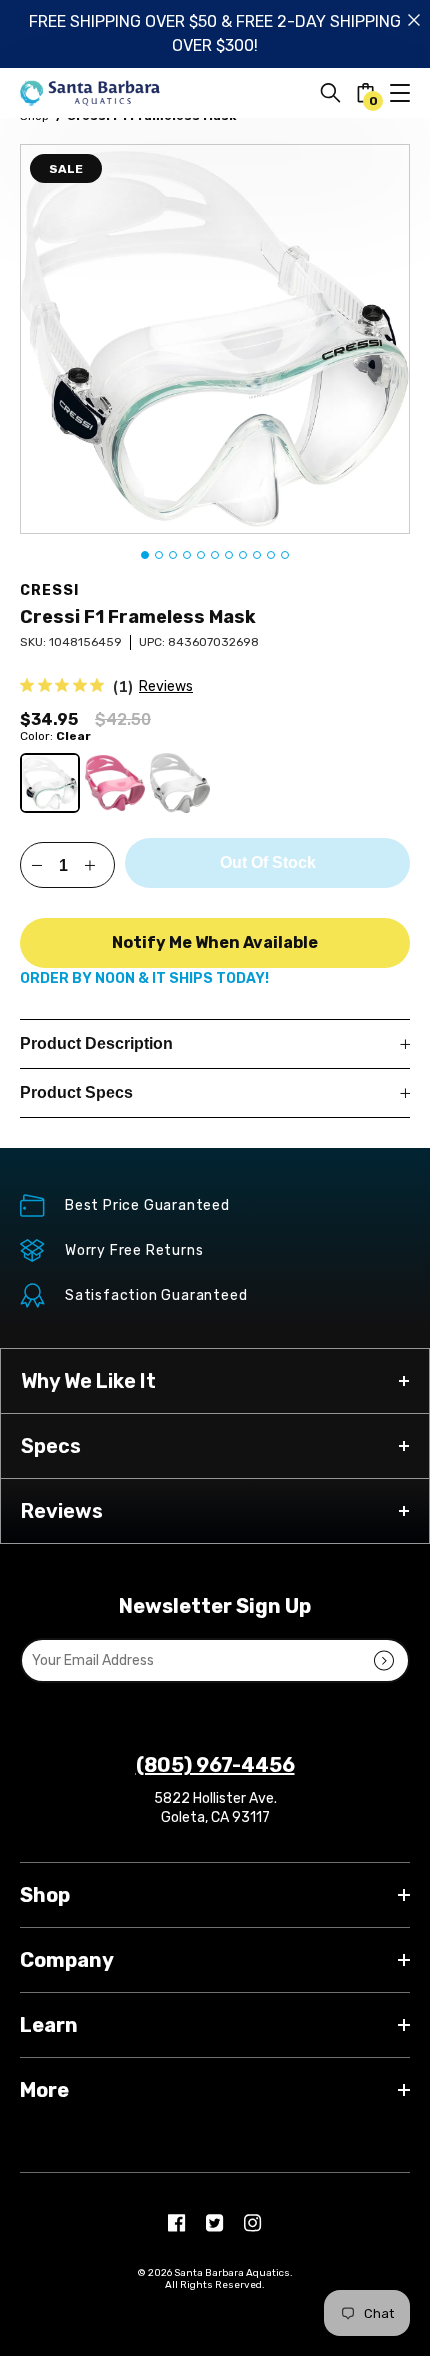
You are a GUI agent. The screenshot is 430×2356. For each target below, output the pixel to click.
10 (271, 555)
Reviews (166, 686)
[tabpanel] (215, 339)
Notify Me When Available (215, 942)
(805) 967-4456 (215, 1765)
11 (285, 555)
